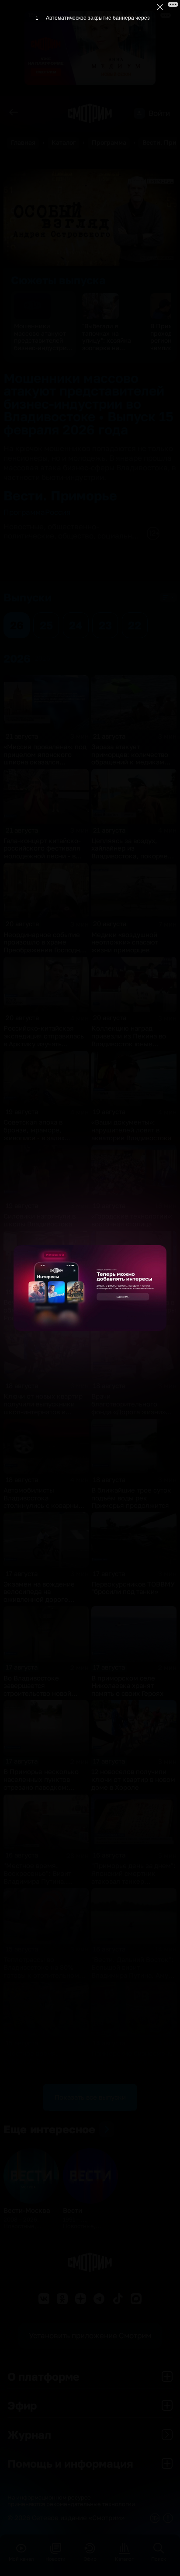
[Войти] (139, 113)
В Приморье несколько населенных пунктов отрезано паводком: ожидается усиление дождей (41, 1787)
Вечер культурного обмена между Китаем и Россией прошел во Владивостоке (43, 1314)
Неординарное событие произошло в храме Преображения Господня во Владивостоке (44, 946)
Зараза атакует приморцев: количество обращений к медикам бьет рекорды (130, 758)
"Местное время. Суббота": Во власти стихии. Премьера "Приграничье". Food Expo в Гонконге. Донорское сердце (45, 2073)
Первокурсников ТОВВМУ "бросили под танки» (133, 1588)
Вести (73, 2210)
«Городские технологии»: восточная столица (132, 1220)
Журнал (29, 2435)
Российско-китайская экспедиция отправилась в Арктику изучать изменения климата (44, 1040)
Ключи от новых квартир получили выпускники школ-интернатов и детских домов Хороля (43, 1408)
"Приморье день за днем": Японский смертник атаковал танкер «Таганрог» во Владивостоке (133, 1881)
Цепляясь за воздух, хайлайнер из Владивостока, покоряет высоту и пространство (131, 852)
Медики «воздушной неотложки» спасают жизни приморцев (125, 943)
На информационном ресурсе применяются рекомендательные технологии (71, 2501)
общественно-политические (51, 531)
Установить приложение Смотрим (90, 2335)
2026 (42, 658)
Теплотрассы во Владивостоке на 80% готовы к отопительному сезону (43, 1971)
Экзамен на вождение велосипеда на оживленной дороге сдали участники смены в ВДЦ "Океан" (44, 1600)
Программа (109, 142)
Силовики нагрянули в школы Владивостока (40, 1220)
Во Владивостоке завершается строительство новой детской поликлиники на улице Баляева (44, 1694)
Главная (23, 142)
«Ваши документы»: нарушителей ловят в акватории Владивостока (131, 1130)
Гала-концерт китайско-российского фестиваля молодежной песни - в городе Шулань (42, 852)
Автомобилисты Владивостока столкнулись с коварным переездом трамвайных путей (43, 1506)
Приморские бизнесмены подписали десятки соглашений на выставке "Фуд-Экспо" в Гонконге (133, 2065)
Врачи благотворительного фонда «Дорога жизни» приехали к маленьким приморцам (128, 1412)
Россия (58, 512)
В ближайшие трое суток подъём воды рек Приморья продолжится (131, 1498)
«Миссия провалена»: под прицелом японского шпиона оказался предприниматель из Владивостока (45, 762)
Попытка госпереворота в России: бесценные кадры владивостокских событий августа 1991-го (134, 1314)
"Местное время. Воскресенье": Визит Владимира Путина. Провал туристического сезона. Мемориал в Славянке (42, 1885)
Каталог (64, 142)
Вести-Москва (27, 2210)
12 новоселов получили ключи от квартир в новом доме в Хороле (133, 1779)
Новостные (24, 526)
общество (76, 536)
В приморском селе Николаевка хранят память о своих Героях (127, 1686)
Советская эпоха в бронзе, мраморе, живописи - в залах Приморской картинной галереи (42, 1138)
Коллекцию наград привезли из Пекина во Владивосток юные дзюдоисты (129, 1040)
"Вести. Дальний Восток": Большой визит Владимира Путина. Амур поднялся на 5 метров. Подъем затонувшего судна (132, 1979)
